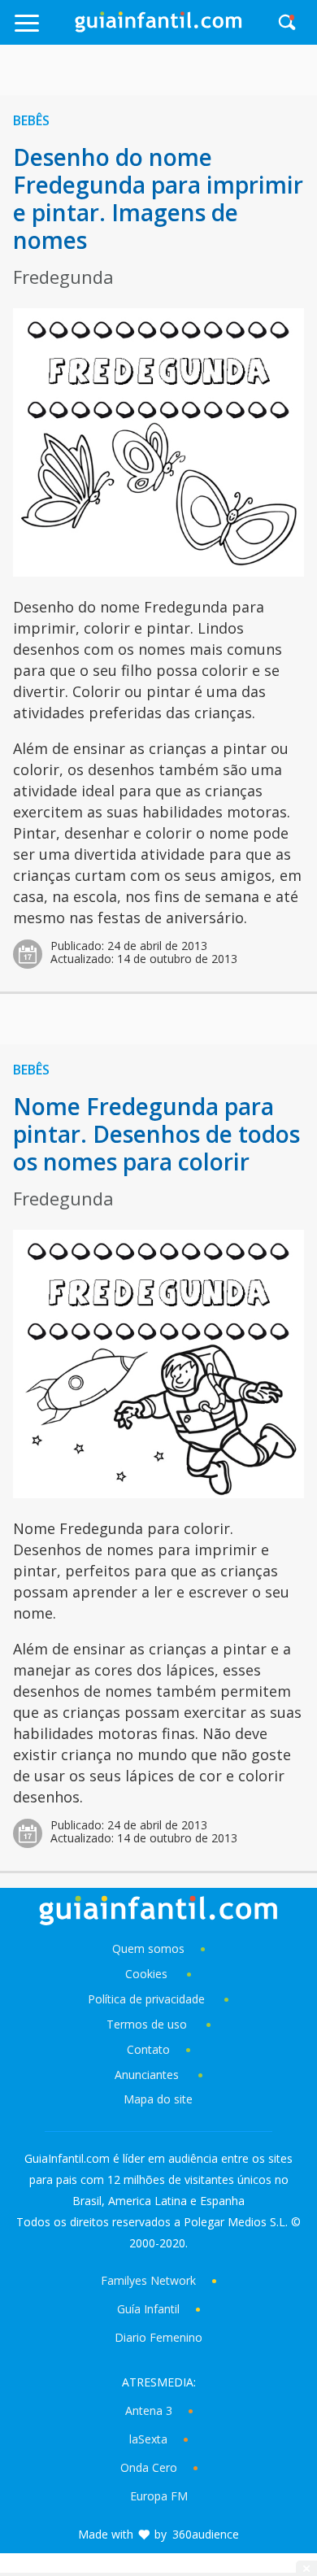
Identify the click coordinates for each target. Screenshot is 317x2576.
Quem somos (148, 1948)
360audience (206, 2534)
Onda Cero (149, 2467)
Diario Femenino (158, 2337)
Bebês (31, 120)
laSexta (148, 2439)
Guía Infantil (148, 2309)
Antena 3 (149, 2410)
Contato (148, 2049)
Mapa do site (158, 2099)
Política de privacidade (148, 1999)
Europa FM (159, 2496)
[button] (43, 31)
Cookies (148, 1974)
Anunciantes (147, 2075)
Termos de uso (147, 2024)
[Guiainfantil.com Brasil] (158, 28)
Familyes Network (148, 2280)
